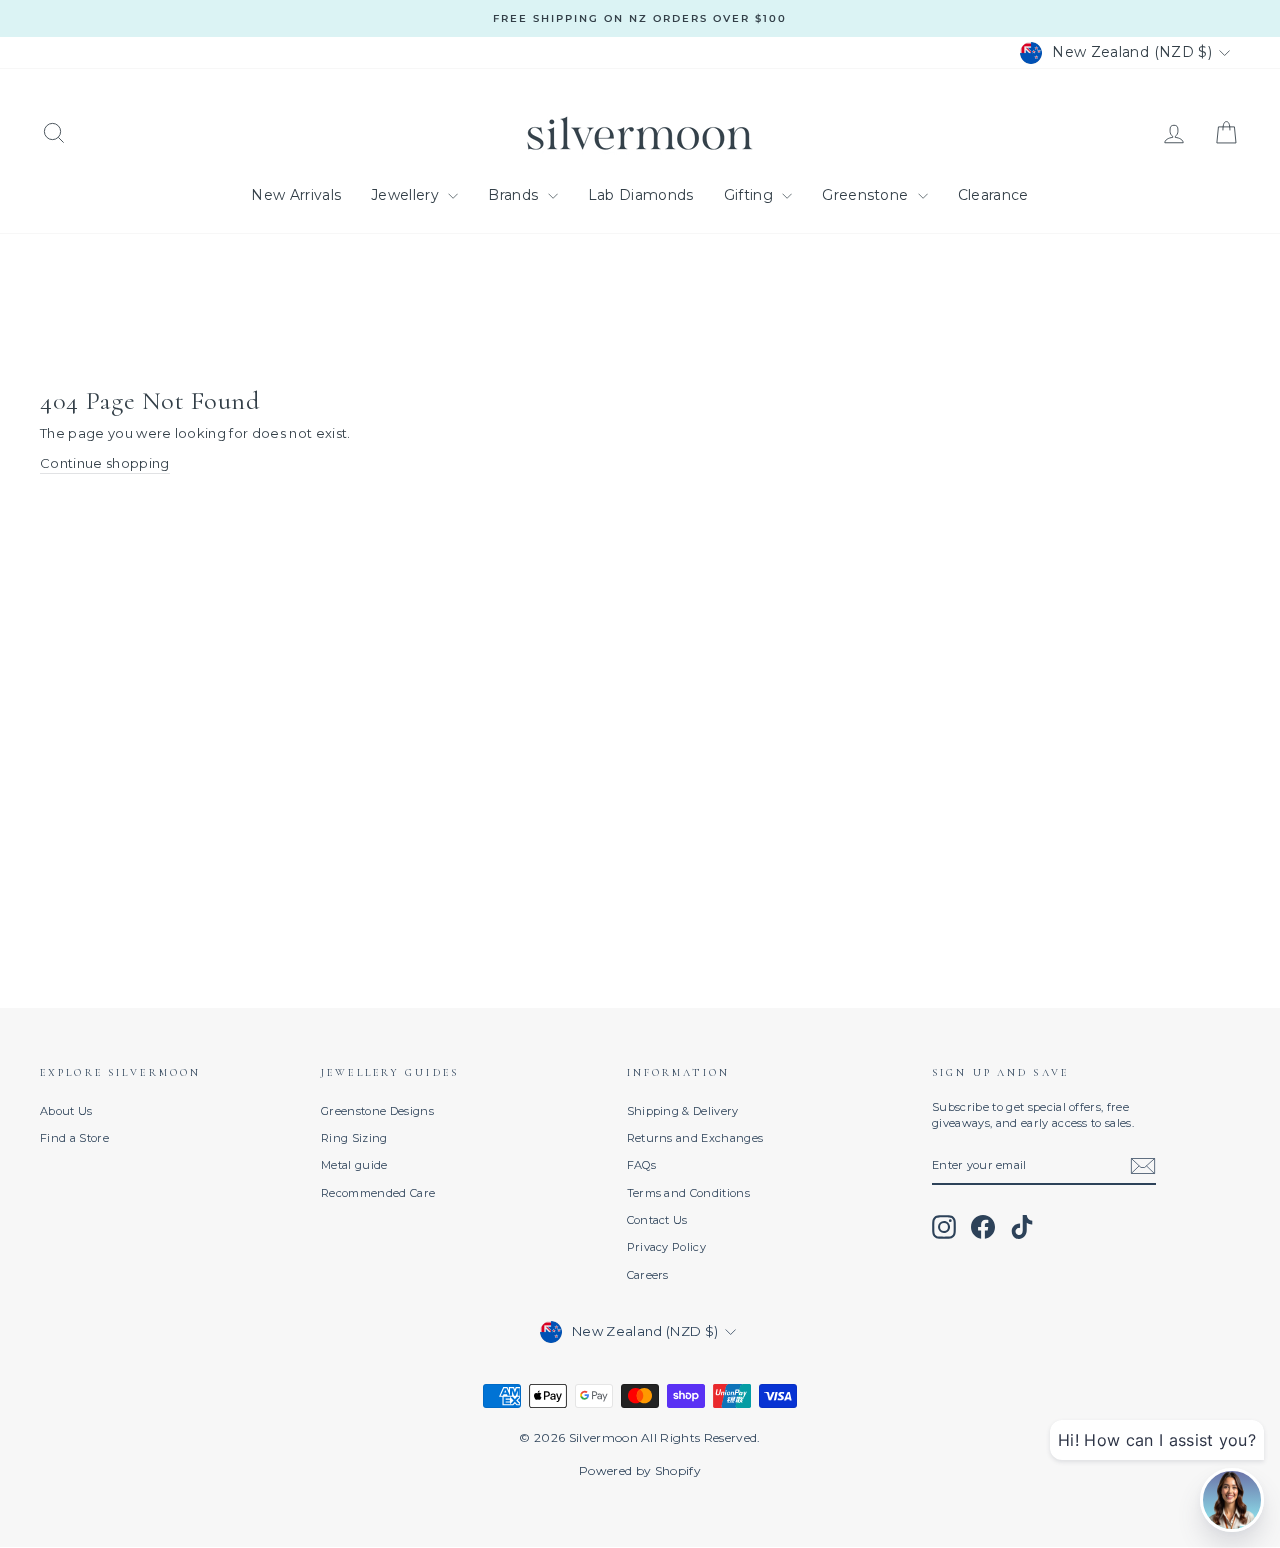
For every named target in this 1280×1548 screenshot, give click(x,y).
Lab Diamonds (641, 195)
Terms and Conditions (689, 1193)
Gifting (751, 195)
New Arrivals (296, 195)
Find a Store (74, 1138)
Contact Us (657, 1220)
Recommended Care (378, 1193)
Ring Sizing (354, 1138)
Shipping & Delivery (683, 1111)
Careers (648, 1275)
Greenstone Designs (377, 1111)
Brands (515, 195)
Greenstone (867, 195)
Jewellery (407, 195)
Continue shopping (105, 463)
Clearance (993, 195)
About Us (66, 1111)
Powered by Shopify (640, 1470)
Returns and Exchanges (695, 1138)
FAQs (641, 1165)
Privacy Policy (667, 1247)
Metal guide (354, 1165)
